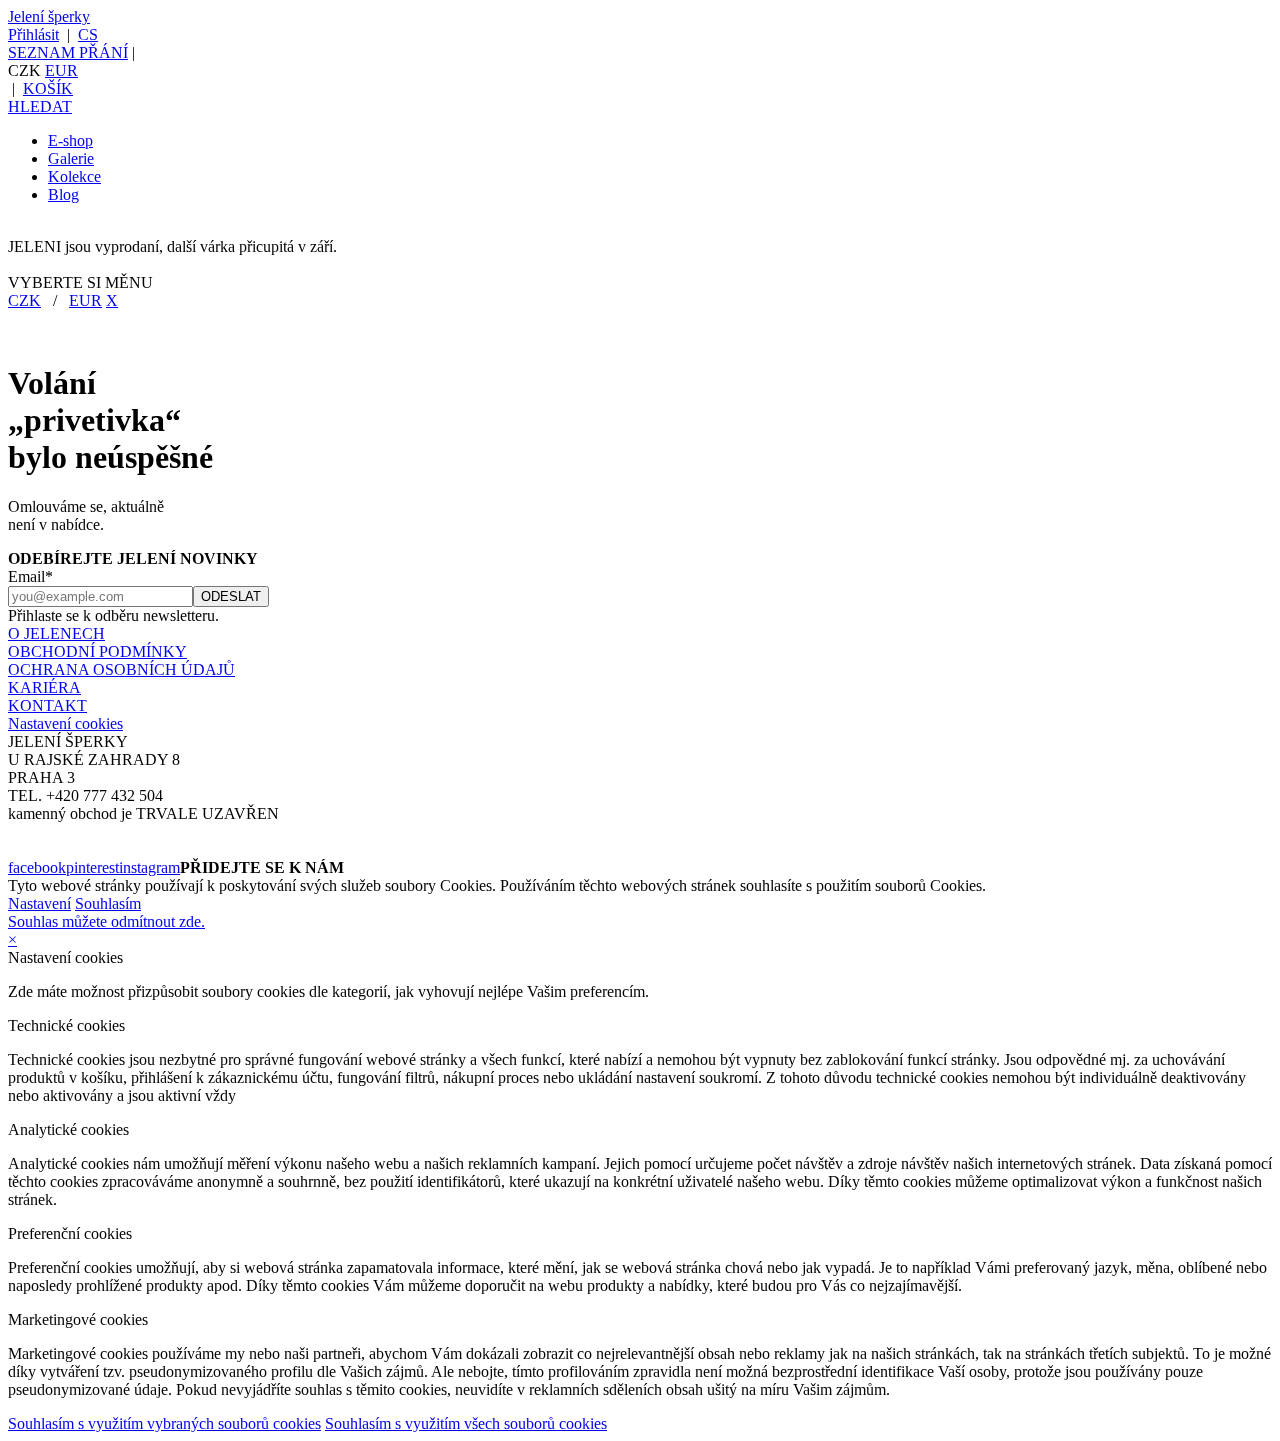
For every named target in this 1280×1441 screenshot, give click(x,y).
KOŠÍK (48, 88)
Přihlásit (33, 34)
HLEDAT (40, 106)
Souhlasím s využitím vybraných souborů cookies (164, 1423)
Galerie (71, 158)
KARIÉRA (44, 687)
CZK (24, 300)
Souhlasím (108, 903)
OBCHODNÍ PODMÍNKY (97, 651)
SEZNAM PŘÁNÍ (68, 52)
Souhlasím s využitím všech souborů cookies (466, 1423)
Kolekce (74, 176)
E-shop (70, 140)
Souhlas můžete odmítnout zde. (106, 921)
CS (88, 34)
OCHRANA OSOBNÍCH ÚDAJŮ (121, 669)
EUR (61, 70)
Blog (63, 194)
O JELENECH (56, 633)
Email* (30, 576)
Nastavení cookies (65, 723)
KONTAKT (47, 705)
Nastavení (39, 903)
